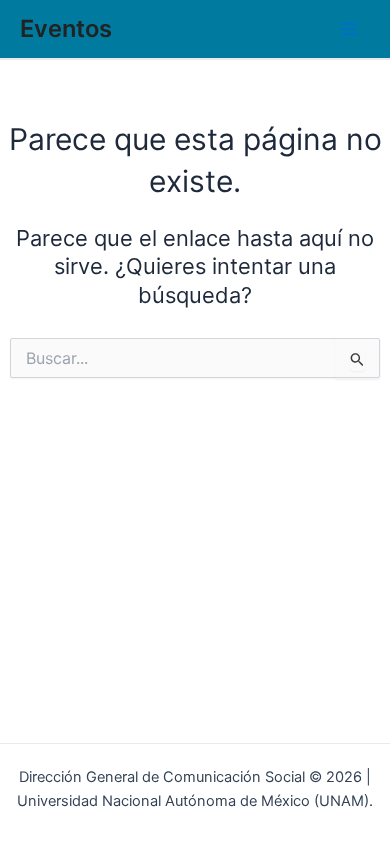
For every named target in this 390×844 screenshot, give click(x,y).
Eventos (66, 28)
